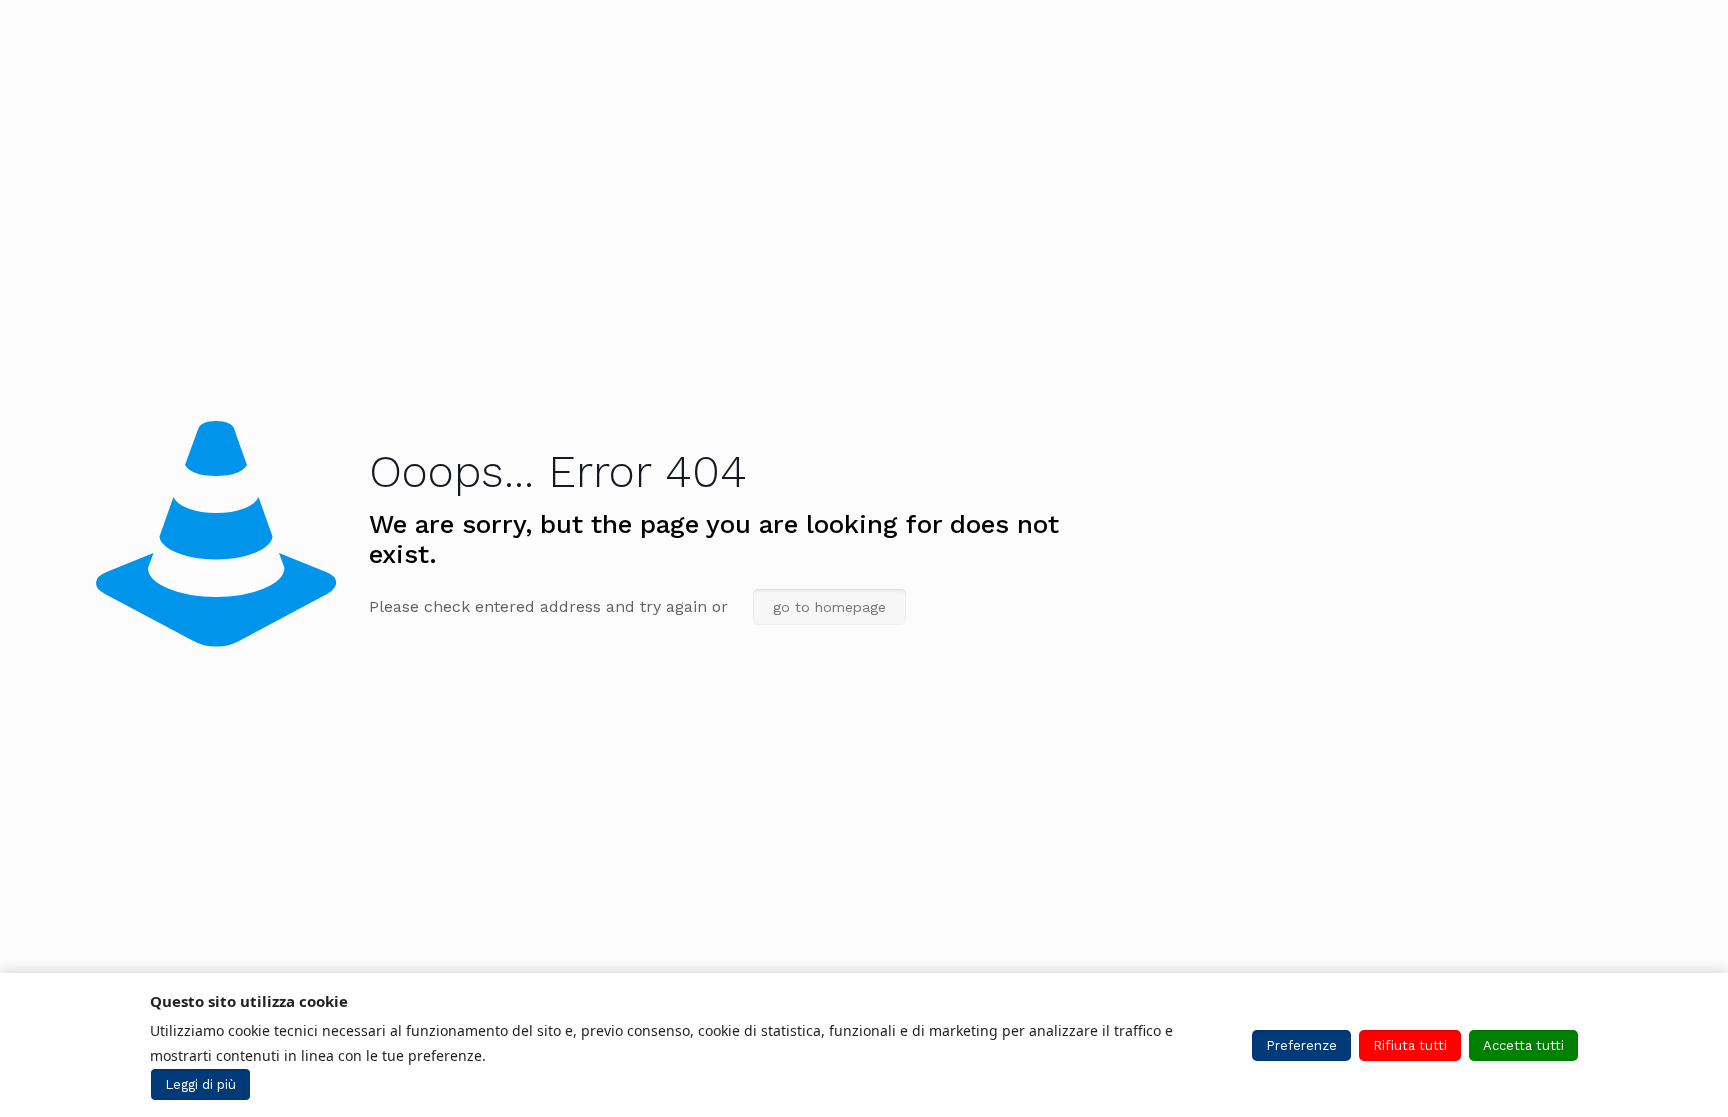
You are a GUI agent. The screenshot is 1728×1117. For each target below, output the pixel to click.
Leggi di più (200, 1084)
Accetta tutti (1523, 1045)
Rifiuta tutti (1410, 1045)
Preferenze (1301, 1045)
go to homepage (829, 607)
